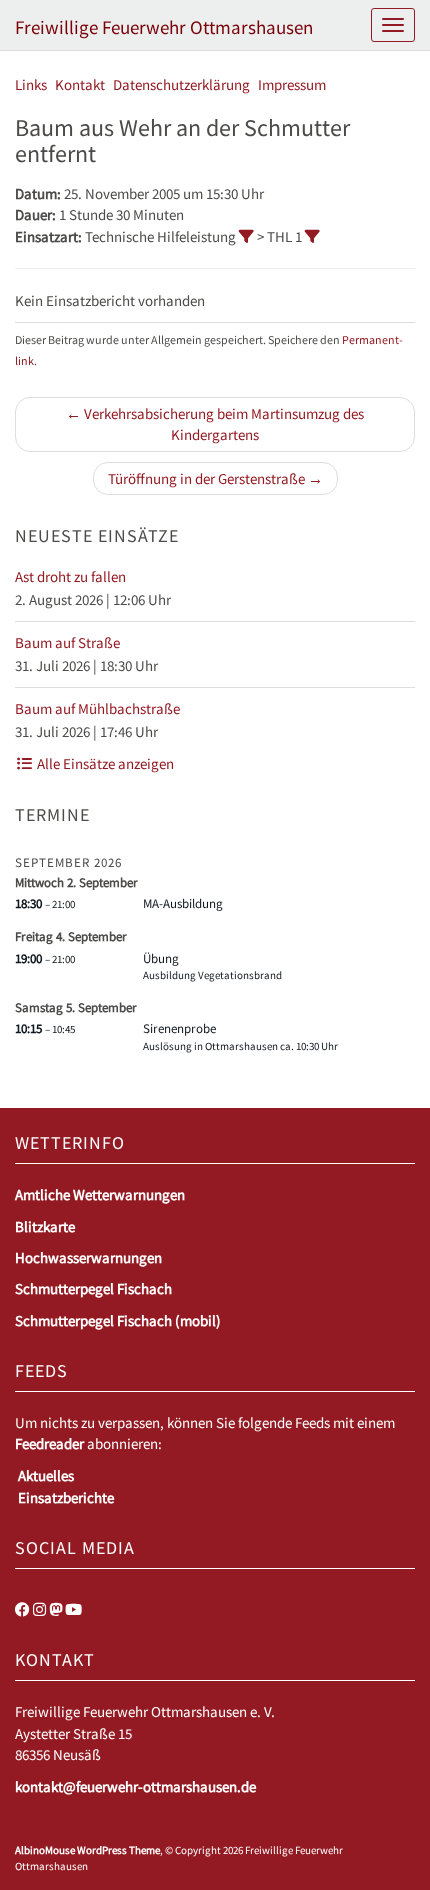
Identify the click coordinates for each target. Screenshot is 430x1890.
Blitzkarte (45, 1226)
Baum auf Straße (67, 642)
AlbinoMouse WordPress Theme (87, 1850)
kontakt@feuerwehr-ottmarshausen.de (135, 1786)
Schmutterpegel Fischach (93, 1288)
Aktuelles (46, 1475)
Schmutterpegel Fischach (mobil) (118, 1320)
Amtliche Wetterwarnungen (100, 1194)
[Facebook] (22, 1609)
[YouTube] (73, 1609)
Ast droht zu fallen (70, 576)
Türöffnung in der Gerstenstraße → (215, 478)
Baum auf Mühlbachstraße (97, 708)
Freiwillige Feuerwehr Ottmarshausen (164, 27)
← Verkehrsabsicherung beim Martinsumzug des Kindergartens (215, 424)
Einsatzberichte (66, 1497)
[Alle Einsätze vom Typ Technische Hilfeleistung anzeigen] (246, 236)
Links (31, 84)
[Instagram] (39, 1609)
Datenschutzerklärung (181, 84)
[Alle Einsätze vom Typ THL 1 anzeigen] (312, 236)
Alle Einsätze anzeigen (104, 763)
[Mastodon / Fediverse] (55, 1609)
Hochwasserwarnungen (88, 1257)
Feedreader (49, 1443)
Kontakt (80, 84)
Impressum (292, 84)
